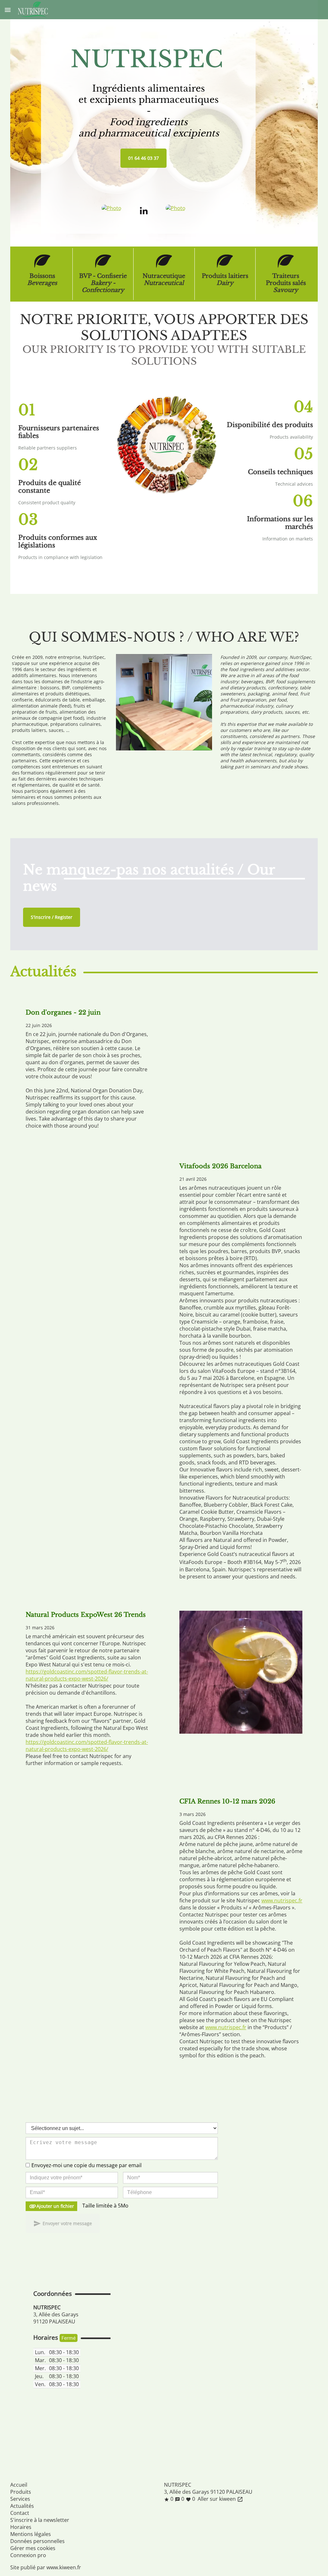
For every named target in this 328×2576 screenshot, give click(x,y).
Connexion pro (28, 2555)
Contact (20, 2513)
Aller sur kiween (220, 2499)
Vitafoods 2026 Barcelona (221, 1166)
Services (20, 2499)
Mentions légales (31, 2534)
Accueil (19, 2485)
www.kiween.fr (64, 2567)
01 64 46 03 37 (143, 158)
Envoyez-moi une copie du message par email (86, 2165)
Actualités (22, 2506)
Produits (21, 2492)
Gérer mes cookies (33, 2548)
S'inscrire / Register (52, 917)
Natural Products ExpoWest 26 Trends (86, 1615)
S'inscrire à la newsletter (40, 2520)
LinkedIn (183, 2509)
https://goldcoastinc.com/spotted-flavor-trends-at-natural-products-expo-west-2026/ (87, 1675)
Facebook (170, 2509)
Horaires (21, 2527)
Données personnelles (37, 2541)
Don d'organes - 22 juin (63, 1012)
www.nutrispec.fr (282, 1900)
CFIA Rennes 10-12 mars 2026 (227, 1801)
